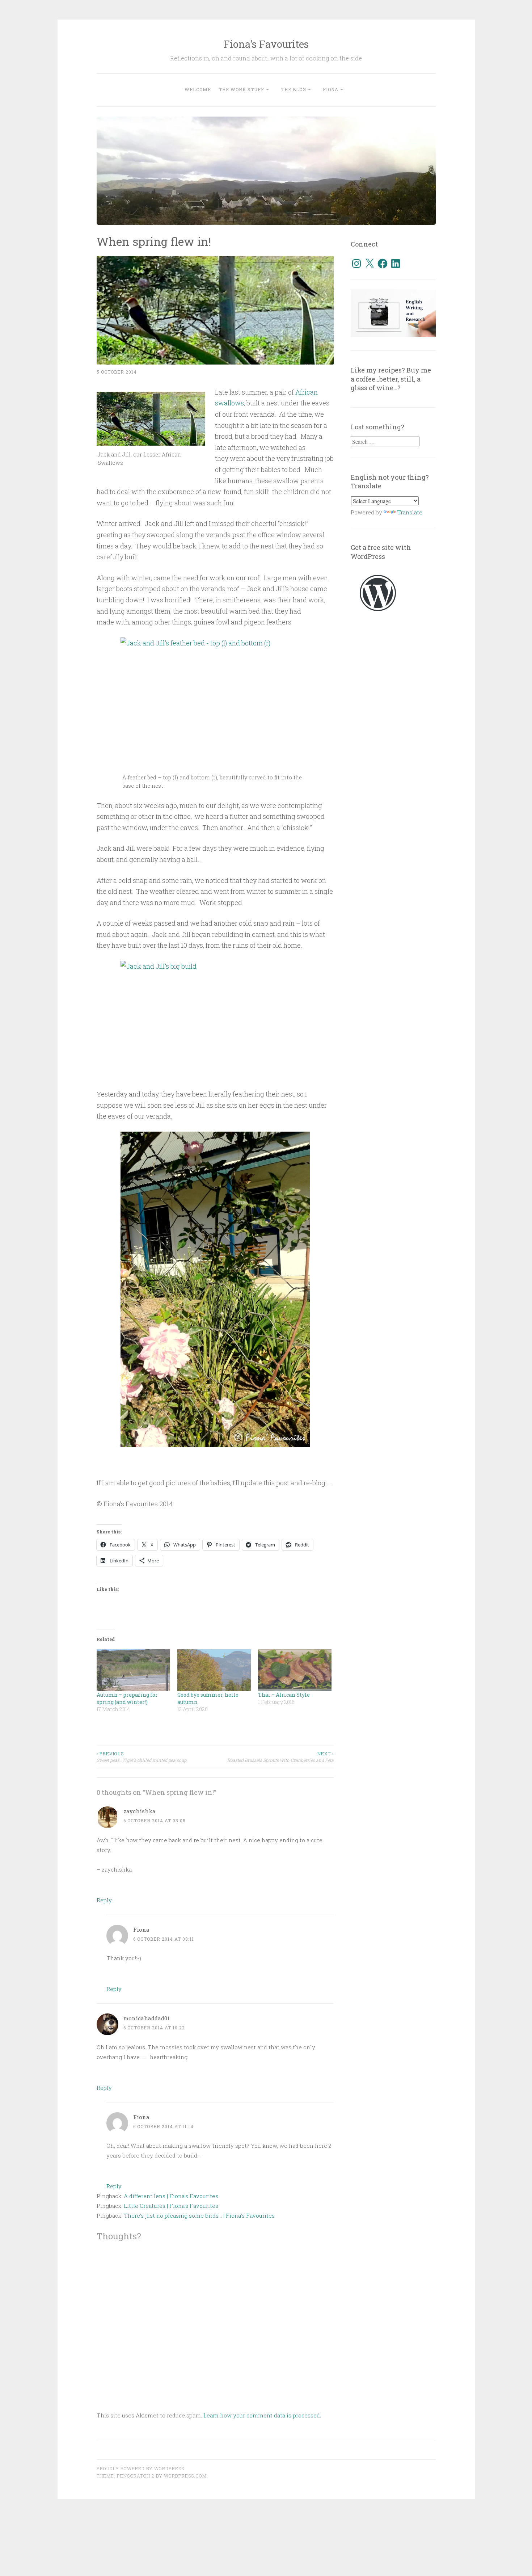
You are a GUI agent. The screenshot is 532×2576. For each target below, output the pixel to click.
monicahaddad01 (147, 2018)
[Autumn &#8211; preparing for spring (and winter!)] (133, 1670)
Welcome (198, 89)
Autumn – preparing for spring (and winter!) (127, 1698)
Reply (104, 1900)
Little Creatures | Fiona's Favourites (171, 2206)
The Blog (294, 89)
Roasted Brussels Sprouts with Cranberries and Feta (280, 1757)
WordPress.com (185, 2476)
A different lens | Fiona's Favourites (171, 2196)
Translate (410, 512)
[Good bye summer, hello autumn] (214, 1670)
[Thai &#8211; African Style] (295, 1670)
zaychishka (140, 1811)
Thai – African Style (284, 1695)
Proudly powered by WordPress (140, 2468)
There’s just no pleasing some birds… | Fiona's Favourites (199, 2215)
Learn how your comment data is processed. (262, 2415)
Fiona (331, 89)
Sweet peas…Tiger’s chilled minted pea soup (142, 1757)
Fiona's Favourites (266, 44)
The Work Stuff (242, 89)
